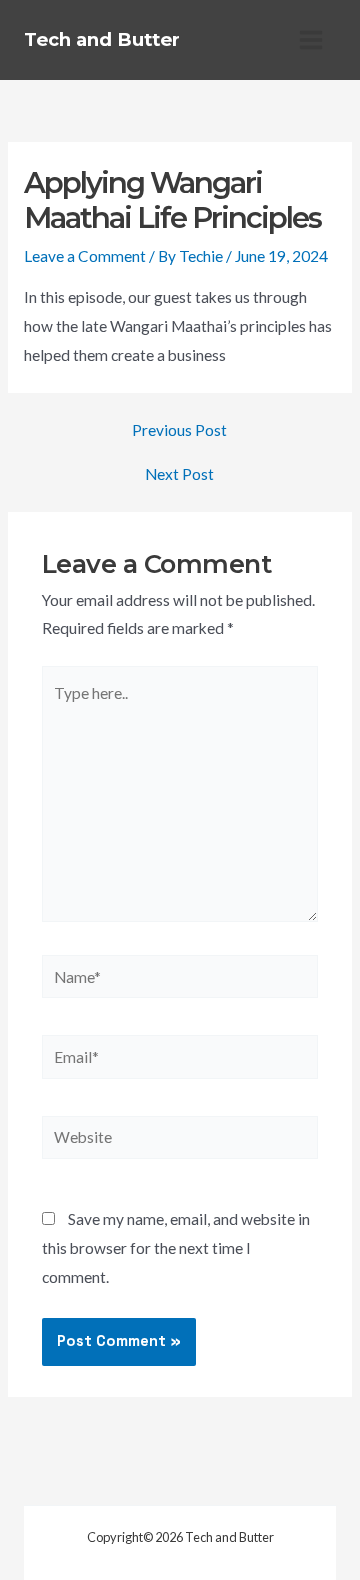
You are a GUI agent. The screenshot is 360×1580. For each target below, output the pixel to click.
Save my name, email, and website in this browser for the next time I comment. (176, 1248)
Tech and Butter (102, 39)
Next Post (179, 475)
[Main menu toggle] (311, 39)
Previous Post (179, 431)
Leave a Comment (85, 256)
